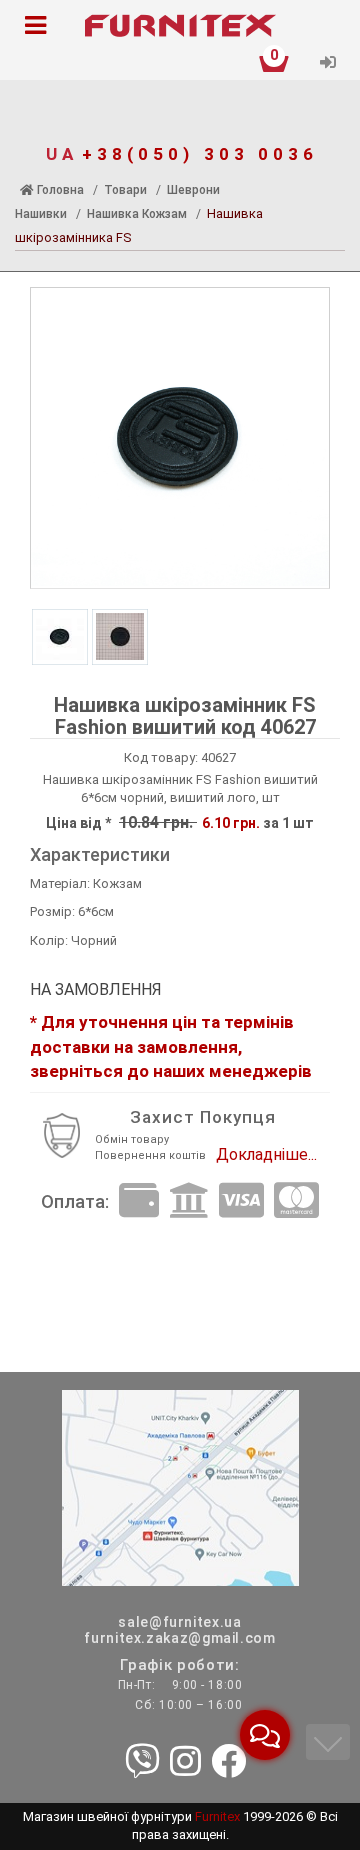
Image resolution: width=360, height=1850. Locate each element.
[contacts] (180, 1486)
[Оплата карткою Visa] (241, 1201)
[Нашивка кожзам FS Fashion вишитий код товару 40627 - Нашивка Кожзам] (180, 438)
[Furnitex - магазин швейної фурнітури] (180, 26)
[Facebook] (228, 1763)
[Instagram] (185, 1763)
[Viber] (142, 1763)
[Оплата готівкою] (139, 1201)
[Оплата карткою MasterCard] (296, 1201)
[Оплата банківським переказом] (189, 1201)
